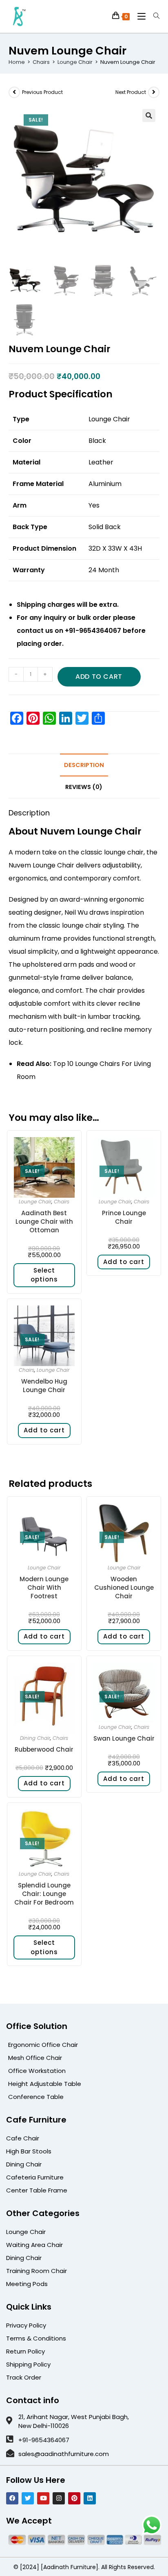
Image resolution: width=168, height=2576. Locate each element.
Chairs (41, 62)
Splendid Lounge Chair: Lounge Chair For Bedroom (44, 1894)
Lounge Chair (75, 62)
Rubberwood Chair (44, 1749)
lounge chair (124, 852)
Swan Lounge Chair (124, 1738)
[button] (149, 116)
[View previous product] (14, 92)
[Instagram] (59, 2498)
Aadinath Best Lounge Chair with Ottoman (44, 1222)
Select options (44, 1275)
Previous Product (42, 92)
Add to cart (99, 677)
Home (17, 62)
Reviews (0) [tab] (84, 787)
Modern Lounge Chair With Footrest (44, 1588)
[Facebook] (12, 2498)
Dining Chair (35, 1738)
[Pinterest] (74, 2498)
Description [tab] (84, 765)
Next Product (131, 92)
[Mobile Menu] (139, 16)
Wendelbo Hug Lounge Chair (44, 1386)
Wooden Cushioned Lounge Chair (124, 1588)
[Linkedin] (90, 2498)
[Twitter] (28, 2498)
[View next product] (154, 92)
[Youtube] (43, 2498)
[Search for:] (153, 16)
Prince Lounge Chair (124, 1217)
